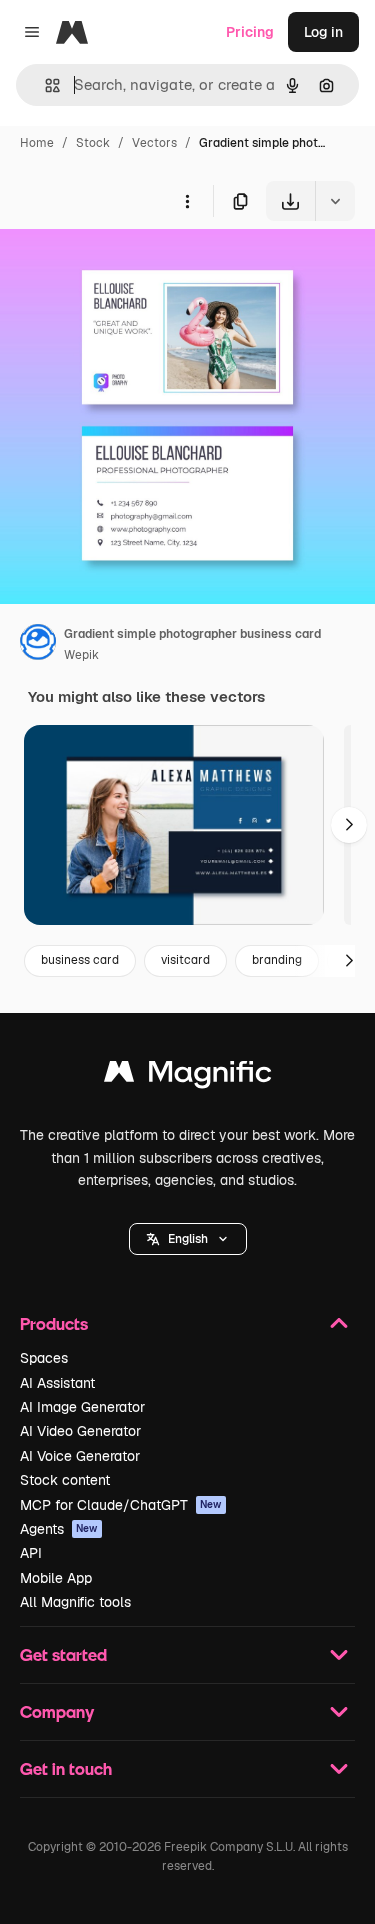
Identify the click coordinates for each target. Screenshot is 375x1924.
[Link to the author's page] (38, 645)
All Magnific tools (75, 1602)
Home (37, 143)
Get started (63, 1654)
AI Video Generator (80, 1431)
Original (128, 267)
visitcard (185, 960)
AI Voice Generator (80, 1456)
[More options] (187, 201)
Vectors (154, 143)
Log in (323, 32)
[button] (188, 1239)
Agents (59, 1529)
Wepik (81, 655)
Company (57, 1711)
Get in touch (66, 1768)
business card (80, 960)
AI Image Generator (82, 1407)
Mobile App (56, 1578)
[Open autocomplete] (44, 85)
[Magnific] (188, 1076)
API (31, 1553)
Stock (93, 143)
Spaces (44, 1358)
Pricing (250, 32)
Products (54, 1323)
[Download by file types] (335, 201)
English (188, 1239)
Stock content (65, 1480)
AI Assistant (57, 1383)
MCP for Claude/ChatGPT (121, 1505)
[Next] (349, 825)
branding (277, 960)
